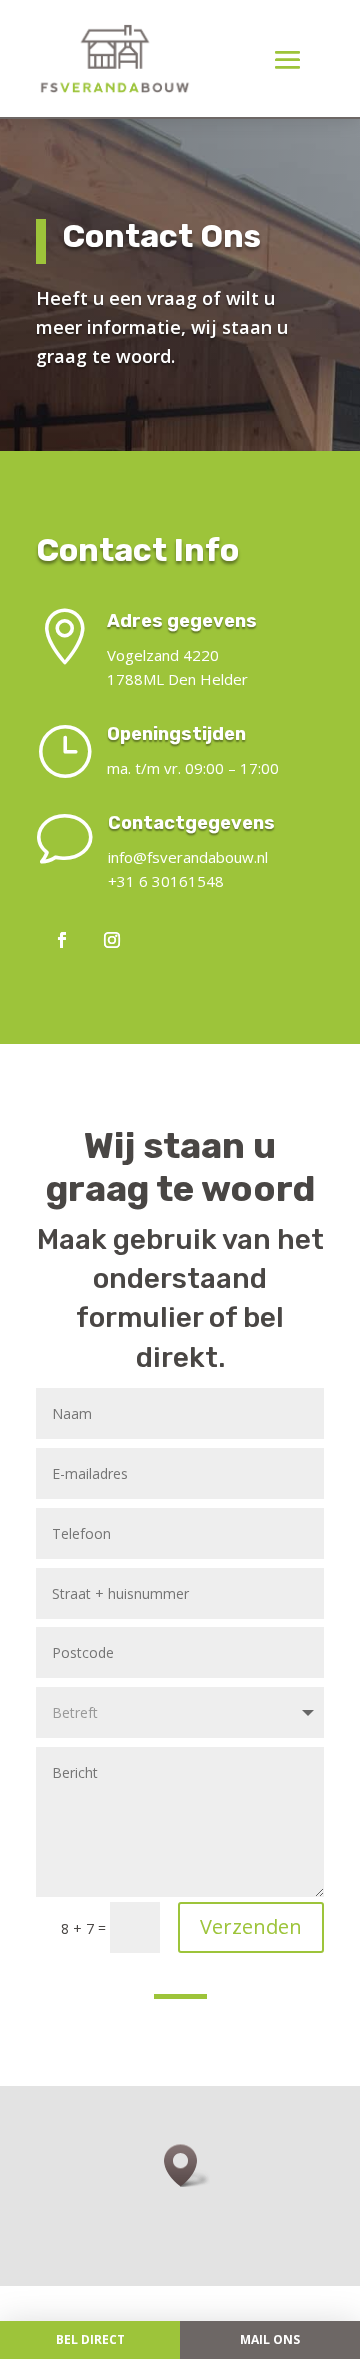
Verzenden (251, 1926)
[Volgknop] (62, 940)
